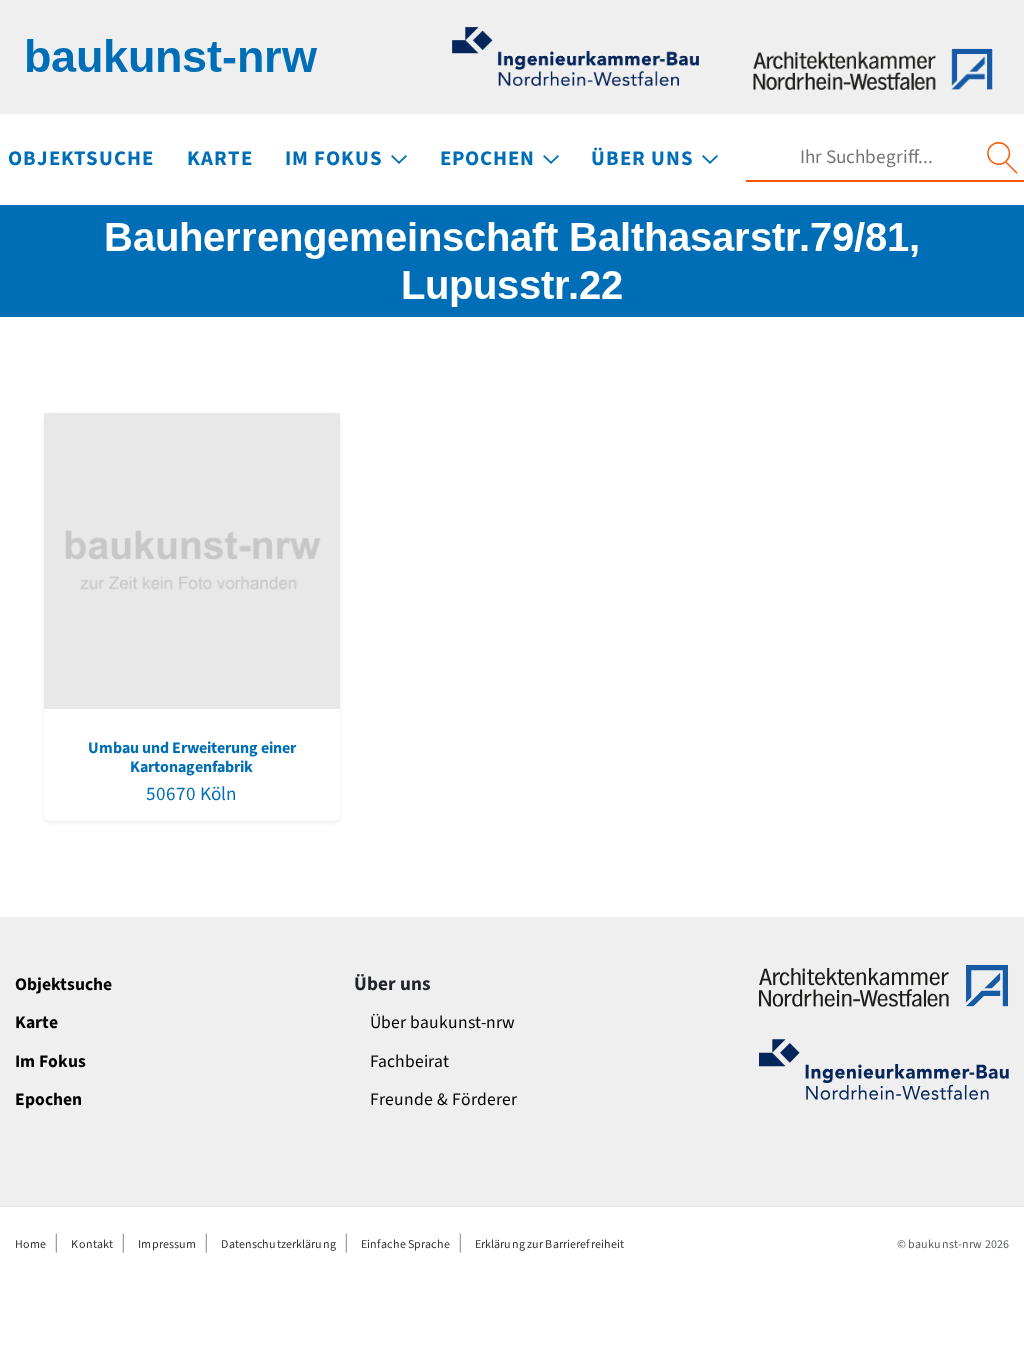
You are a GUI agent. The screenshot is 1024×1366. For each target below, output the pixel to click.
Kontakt (92, 1244)
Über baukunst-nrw (442, 1022)
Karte (36, 1022)
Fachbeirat (409, 1061)
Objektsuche (63, 984)
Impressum (167, 1244)
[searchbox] (866, 157)
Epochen (48, 1099)
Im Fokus (50, 1061)
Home (30, 1244)
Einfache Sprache (405, 1244)
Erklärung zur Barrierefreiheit (550, 1244)
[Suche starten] (1002, 158)
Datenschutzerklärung (278, 1244)
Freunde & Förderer (443, 1099)
